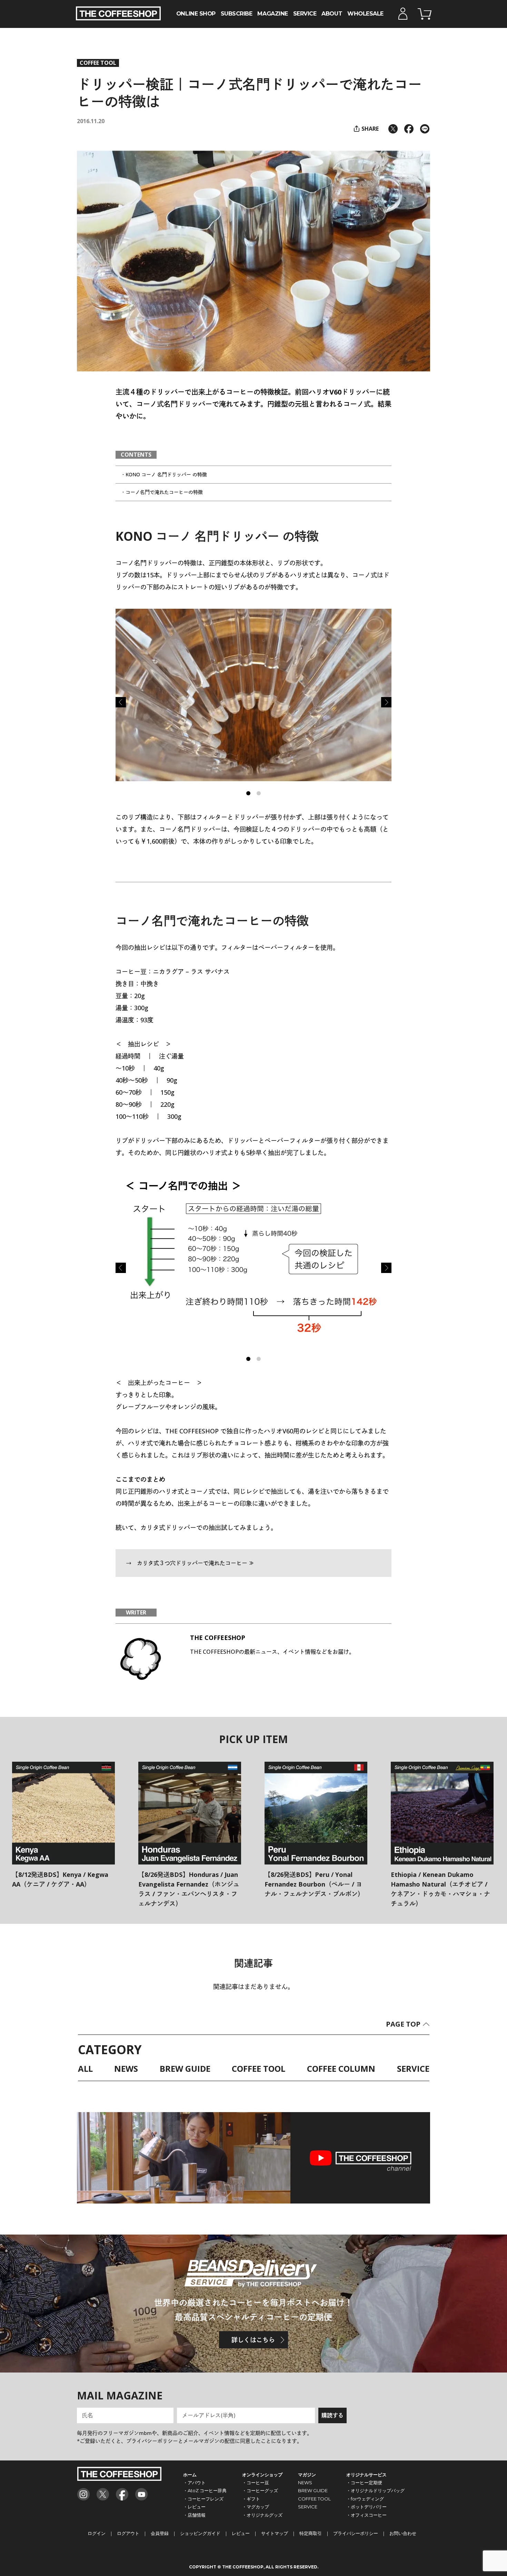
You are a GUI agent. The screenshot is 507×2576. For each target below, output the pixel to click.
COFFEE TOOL (98, 63)
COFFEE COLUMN (341, 2069)
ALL (85, 2069)
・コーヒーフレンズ (203, 2499)
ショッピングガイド (200, 2533)
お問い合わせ (403, 2533)
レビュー (241, 2533)
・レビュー (194, 2507)
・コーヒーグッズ (260, 2490)
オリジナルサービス (366, 2475)
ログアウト (128, 2533)
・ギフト (251, 2499)
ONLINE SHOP (196, 13)
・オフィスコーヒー (366, 2515)
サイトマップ (275, 2533)
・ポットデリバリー (366, 2507)
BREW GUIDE (185, 2069)
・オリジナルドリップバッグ (375, 2490)
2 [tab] (260, 795)
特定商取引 (311, 2533)
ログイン (97, 2533)
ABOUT (332, 13)
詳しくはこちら (253, 2340)
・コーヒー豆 (256, 2483)
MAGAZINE (272, 13)
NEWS (126, 2069)
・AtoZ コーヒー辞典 (205, 2490)
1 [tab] (250, 795)
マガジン (307, 2475)
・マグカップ (256, 2507)
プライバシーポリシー (356, 2533)
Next (386, 702)
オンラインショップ (262, 2475)
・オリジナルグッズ (262, 2515)
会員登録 (160, 2533)
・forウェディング (365, 2499)
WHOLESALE (365, 13)
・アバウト (194, 2483)
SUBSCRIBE (237, 13)
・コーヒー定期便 (364, 2483)
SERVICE (305, 13)
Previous (121, 702)
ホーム (190, 2475)
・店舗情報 (194, 2515)
